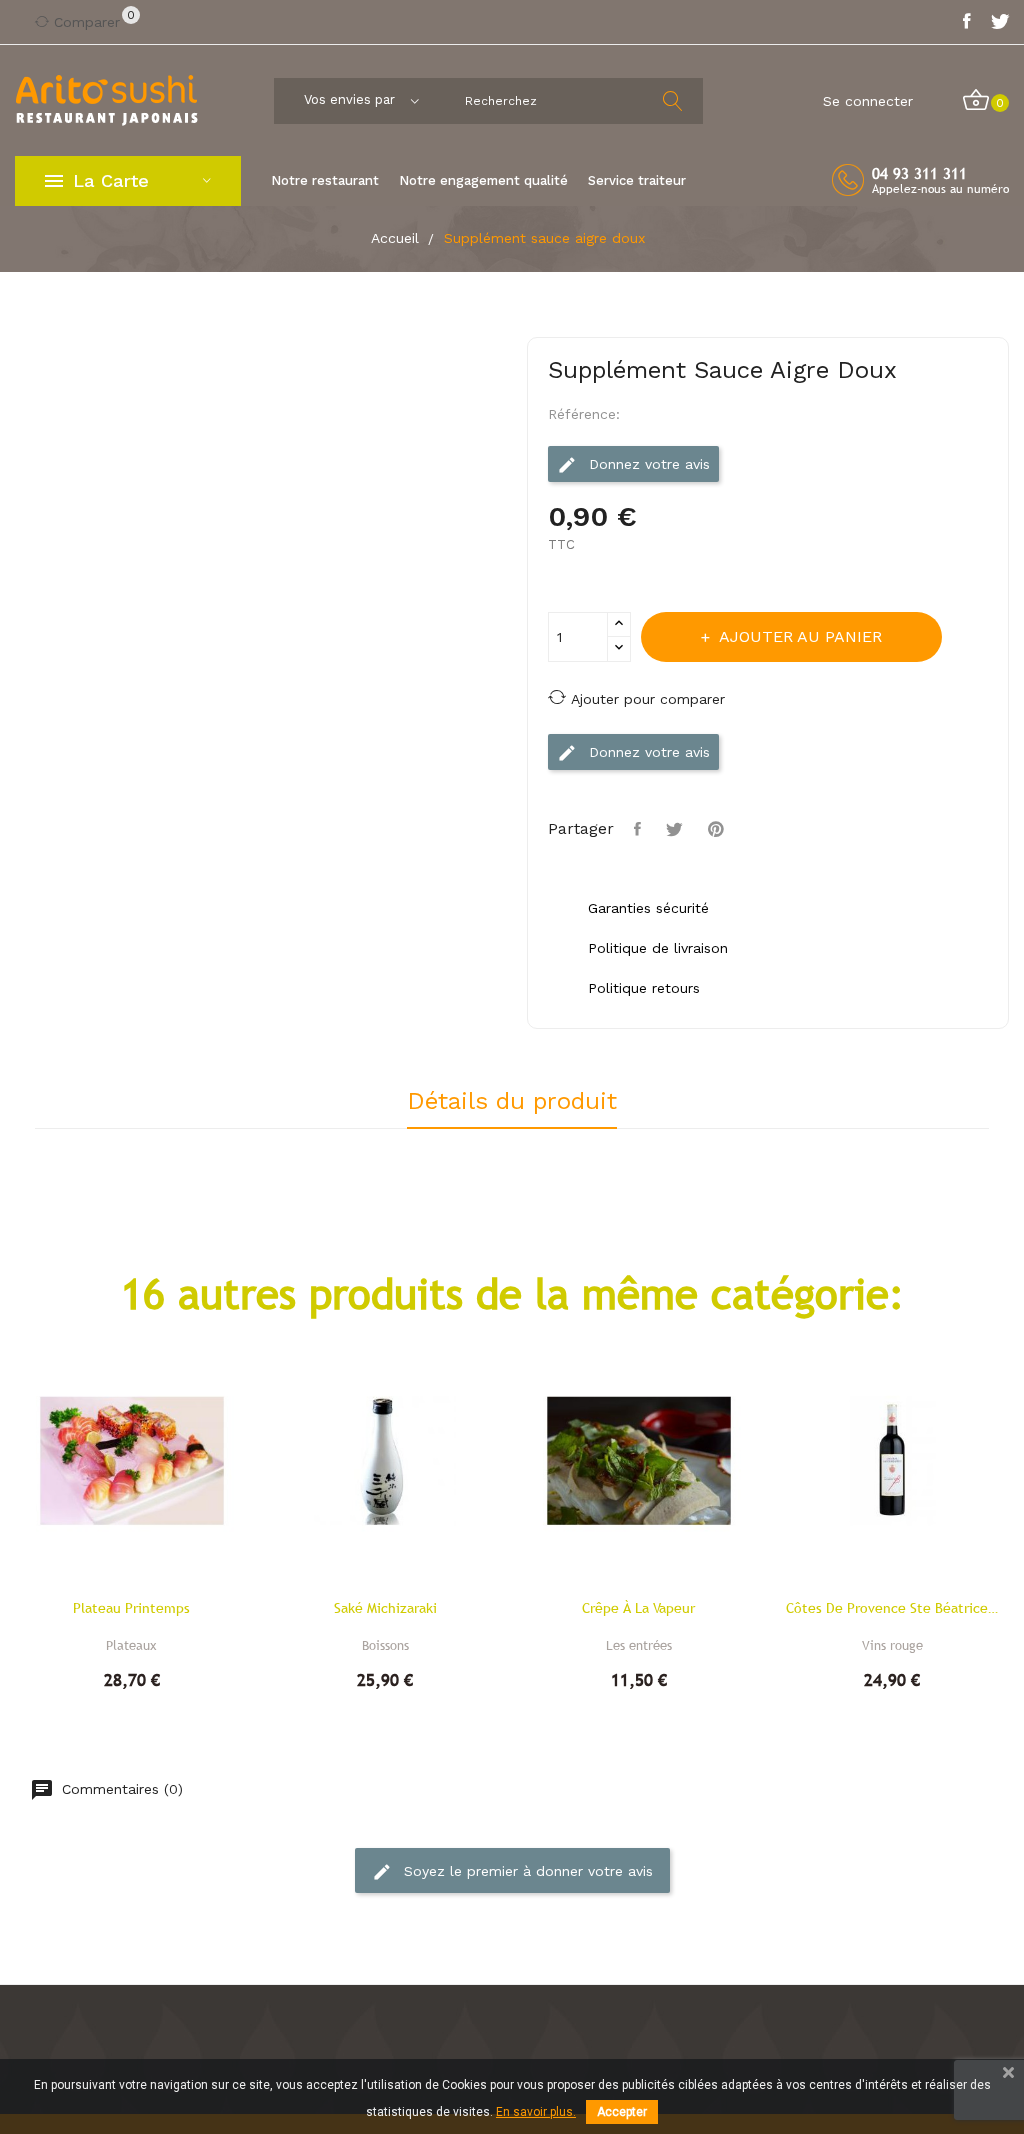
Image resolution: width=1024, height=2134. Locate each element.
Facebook (967, 22)
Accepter (622, 2112)
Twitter (1000, 22)
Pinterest (718, 829)
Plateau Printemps (131, 1608)
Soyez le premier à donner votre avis (526, 1871)
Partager (640, 829)
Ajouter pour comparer (648, 699)
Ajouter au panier (800, 636)
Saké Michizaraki (385, 1608)
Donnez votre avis (647, 464)
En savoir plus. (536, 2112)
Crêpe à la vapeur (638, 1608)
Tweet (677, 829)
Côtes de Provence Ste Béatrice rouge (893, 1608)
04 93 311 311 (919, 173)
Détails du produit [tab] (512, 1102)
